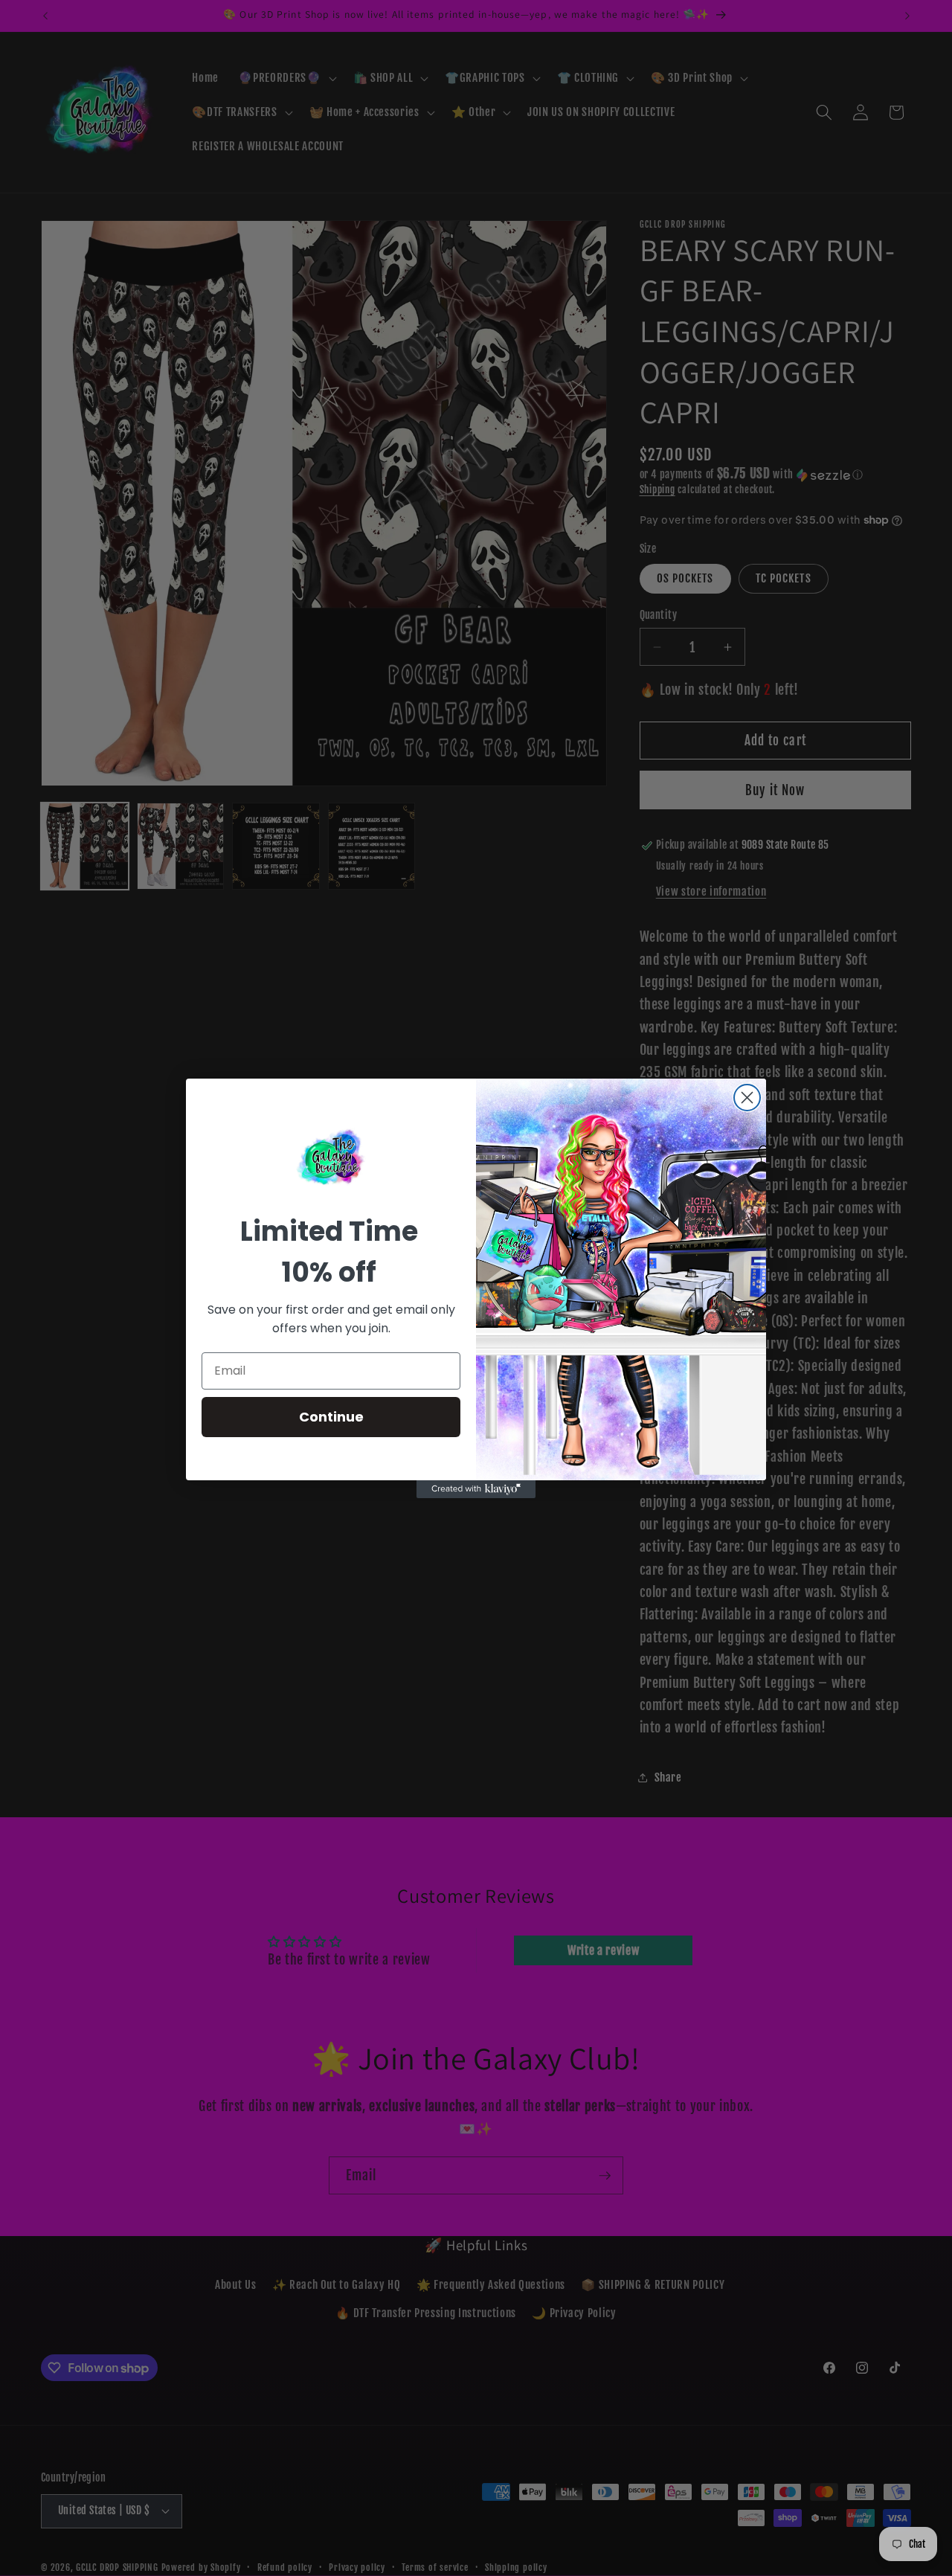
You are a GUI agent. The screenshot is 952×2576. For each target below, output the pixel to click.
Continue (331, 1417)
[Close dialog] (747, 1098)
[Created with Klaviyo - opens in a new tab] (476, 1489)
